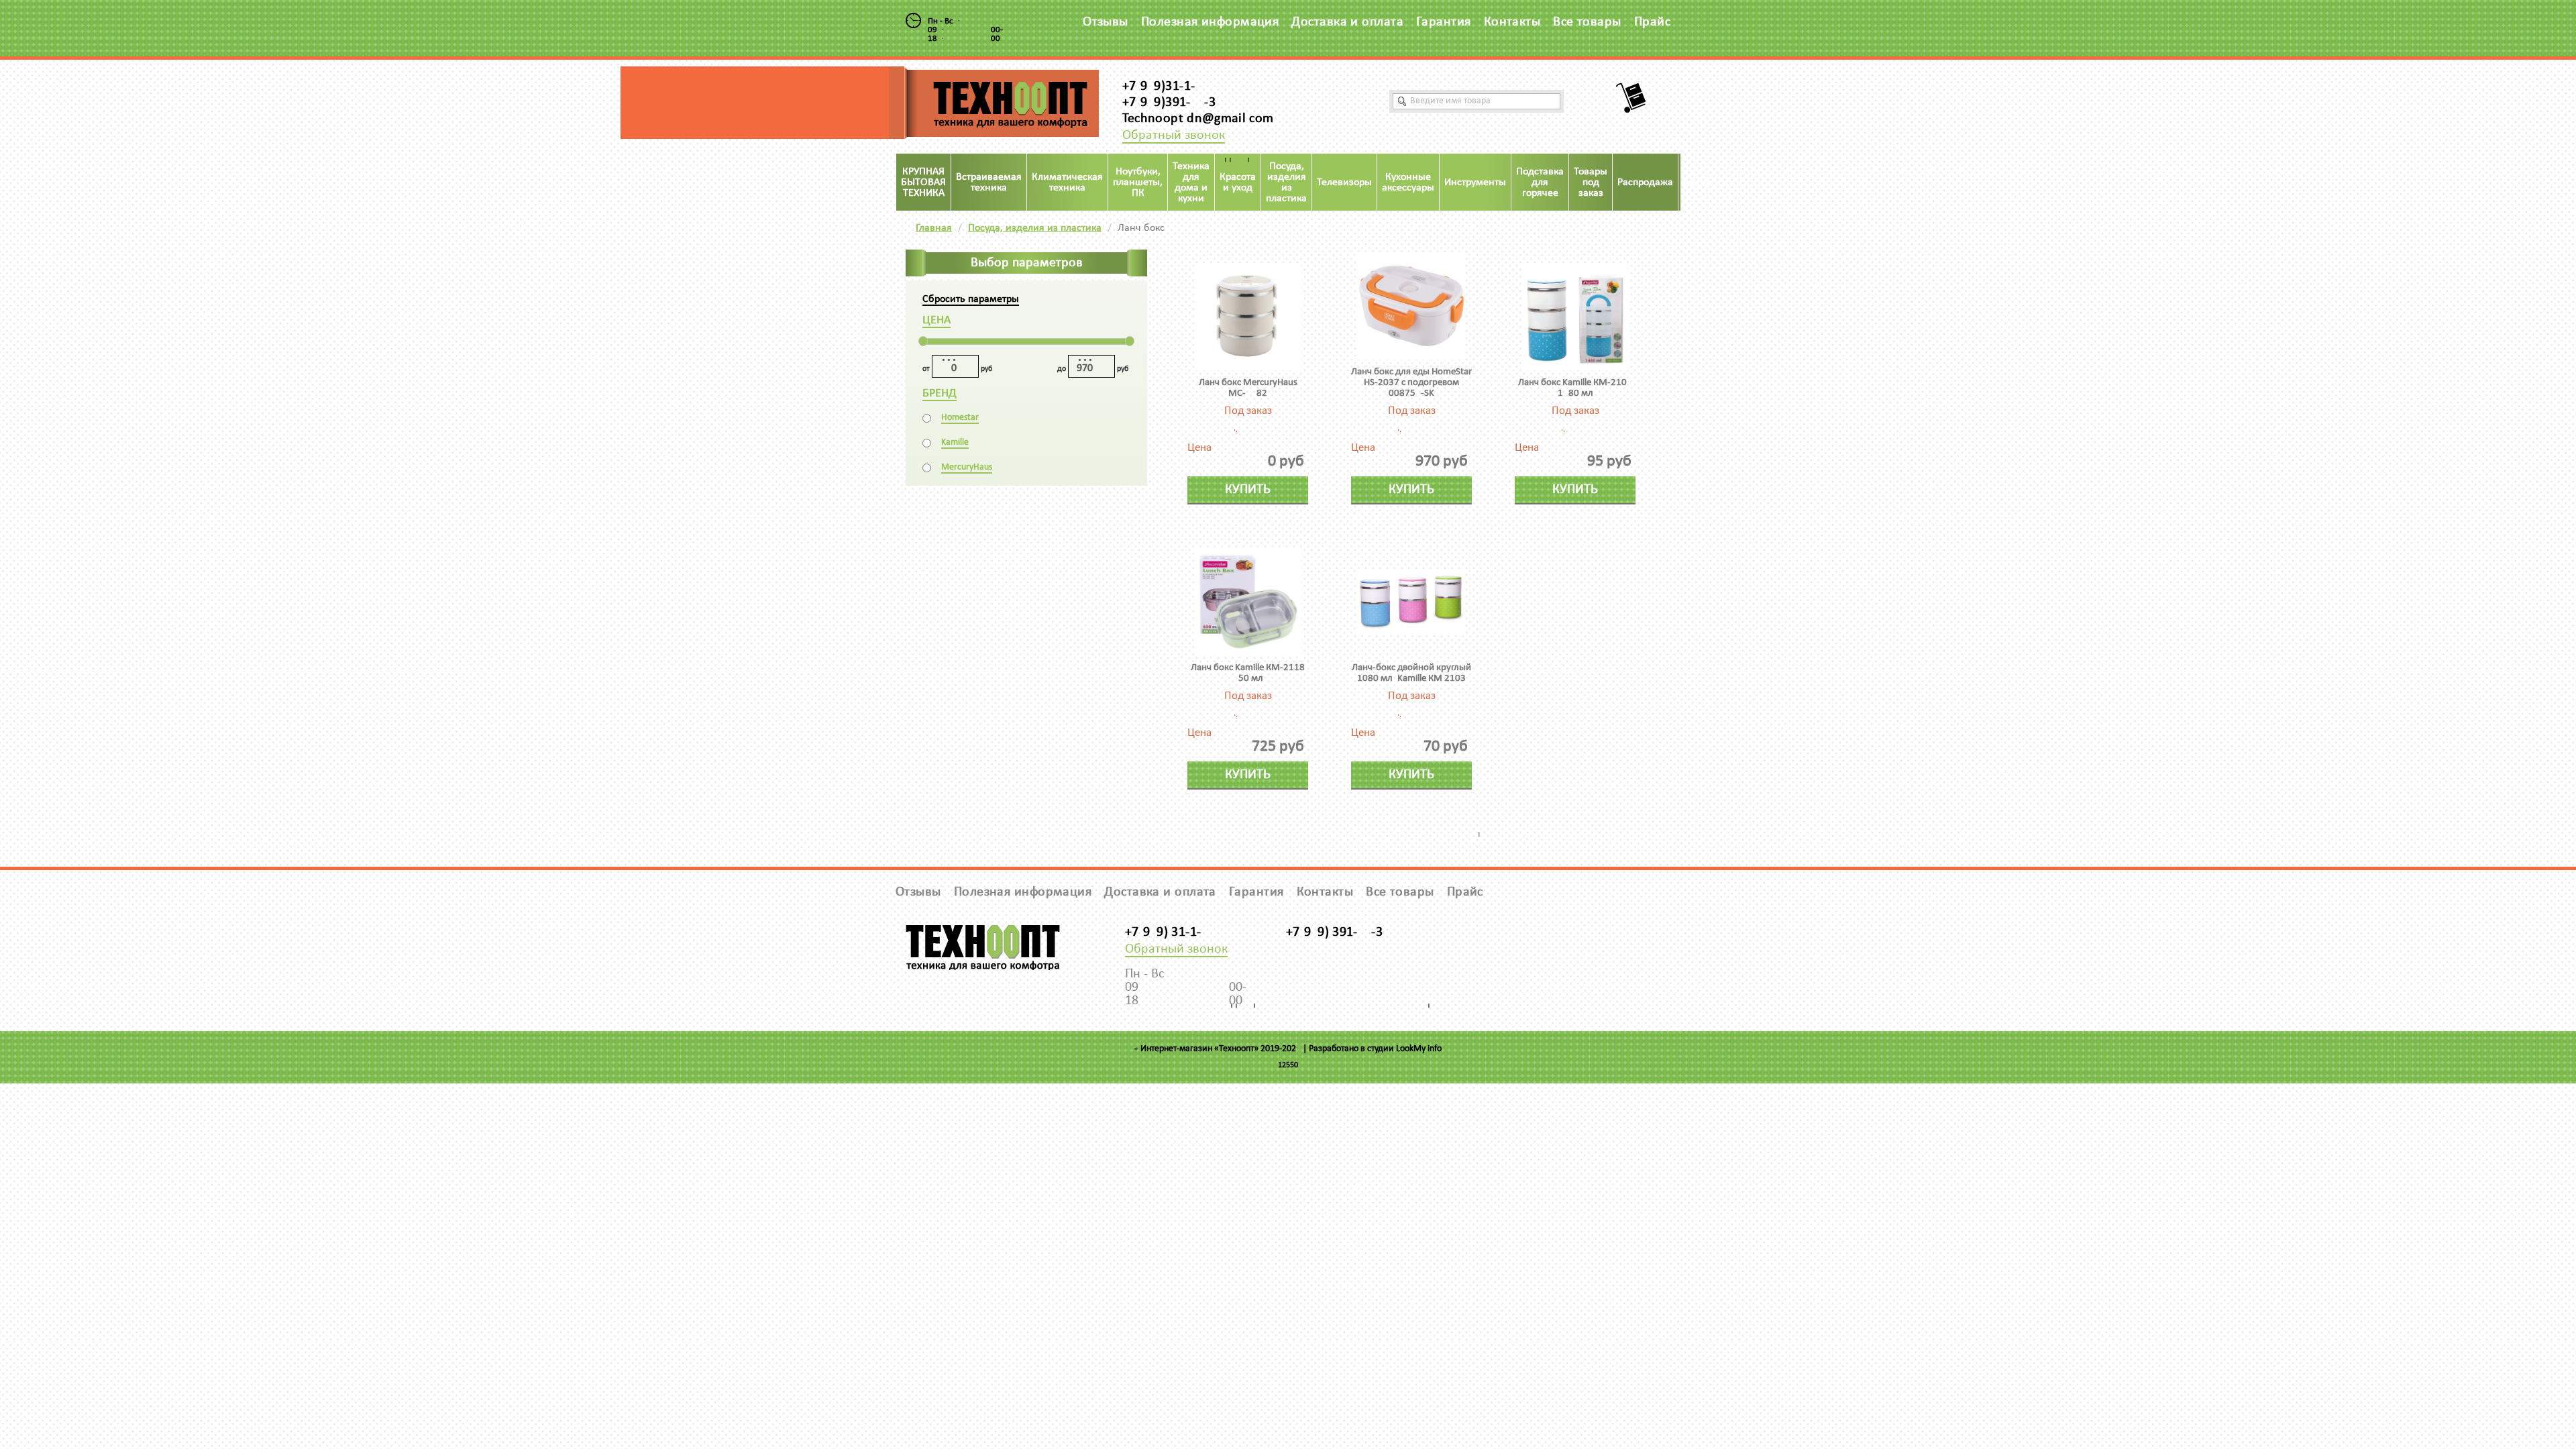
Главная (934, 228)
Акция (1697, 182)
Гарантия (1444, 22)
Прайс (1652, 22)
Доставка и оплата (1347, 22)
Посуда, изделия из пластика (1035, 228)
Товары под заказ (1591, 182)
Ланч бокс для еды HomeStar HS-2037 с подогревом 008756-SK (1411, 383)
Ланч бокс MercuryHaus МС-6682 (1248, 388)
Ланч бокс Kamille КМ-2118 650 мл (1248, 673)
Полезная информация (1210, 22)
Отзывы (1106, 22)
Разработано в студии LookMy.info (1375, 1049)
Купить (1248, 490)
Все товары (1587, 22)
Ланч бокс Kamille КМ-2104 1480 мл (1575, 388)
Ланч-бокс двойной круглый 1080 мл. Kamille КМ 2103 (1411, 673)
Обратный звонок (1174, 136)
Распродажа (1645, 182)
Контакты (1512, 22)
